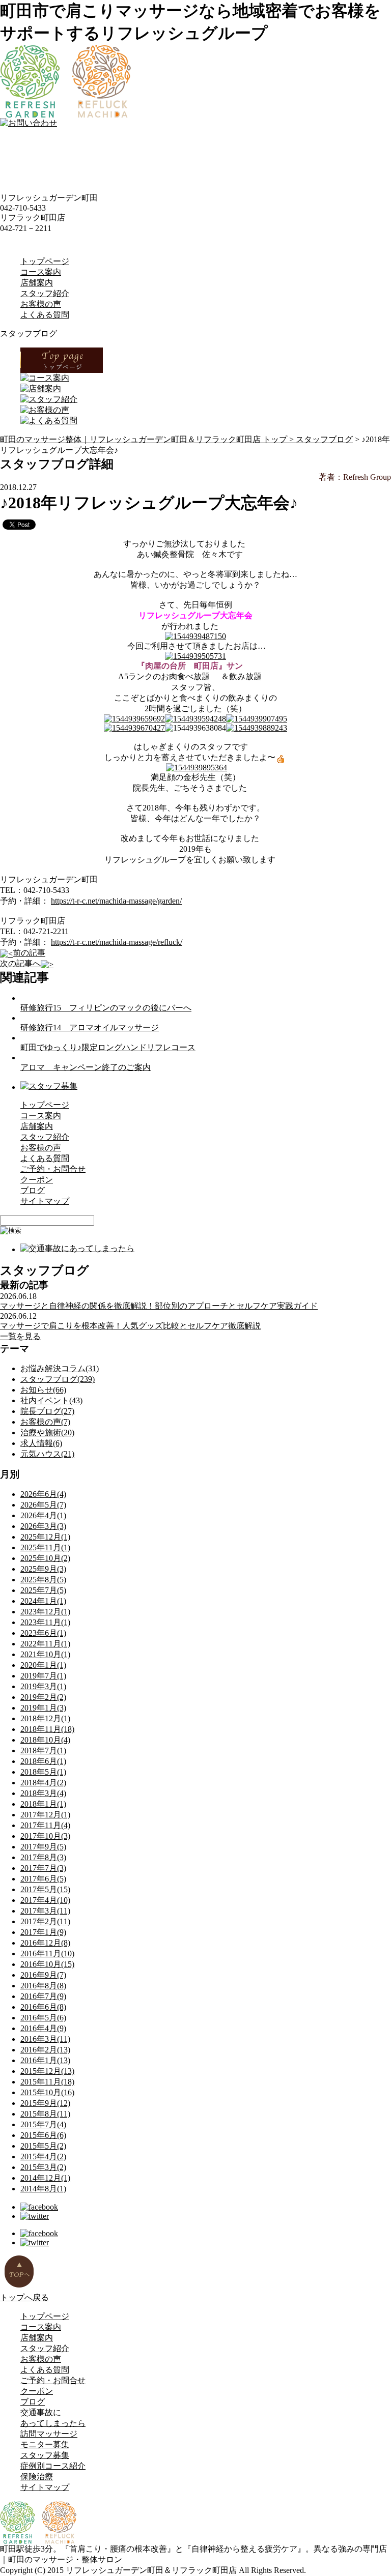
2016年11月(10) (47, 1953)
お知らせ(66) (43, 1390)
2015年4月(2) (43, 2157)
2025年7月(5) (43, 1590)
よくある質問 (45, 315)
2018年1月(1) (43, 1804)
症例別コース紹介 (53, 2466)
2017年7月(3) (43, 1868)
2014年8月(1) (43, 2189)
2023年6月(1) (43, 1633)
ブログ (33, 1190)
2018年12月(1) (45, 1718)
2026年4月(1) (43, 1515)
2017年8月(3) (43, 1857)
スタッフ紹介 (45, 293)
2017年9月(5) (43, 1847)
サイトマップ (45, 1201)
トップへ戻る (24, 2297)
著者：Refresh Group (355, 477)
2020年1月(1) (43, 1665)
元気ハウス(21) (47, 1454)
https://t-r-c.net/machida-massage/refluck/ (117, 942)
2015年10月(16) (47, 2092)
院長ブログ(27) (47, 1411)
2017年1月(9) (43, 1932)
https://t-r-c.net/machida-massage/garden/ (116, 901)
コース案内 (41, 272)
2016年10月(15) (47, 1964)
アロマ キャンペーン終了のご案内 (86, 1067)
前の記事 (29, 953)
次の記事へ (20, 963)
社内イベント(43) (51, 1400)
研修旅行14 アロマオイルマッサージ (90, 1027)
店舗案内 (37, 283)
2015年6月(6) (43, 2135)
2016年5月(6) (43, 2018)
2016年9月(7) (43, 1975)
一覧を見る (20, 1336)
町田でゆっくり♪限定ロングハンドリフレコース (108, 1047)
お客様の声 (41, 304)
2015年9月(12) (45, 2103)
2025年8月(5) (43, 1580)
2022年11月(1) (45, 1644)
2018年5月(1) (43, 1772)
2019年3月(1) (43, 1686)
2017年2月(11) (45, 1921)
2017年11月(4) (45, 1825)
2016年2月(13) (45, 2050)
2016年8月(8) (43, 1986)
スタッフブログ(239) (58, 1379)
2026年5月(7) (43, 1505)
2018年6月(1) (43, 1761)
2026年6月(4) (43, 1494)
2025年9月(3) (43, 1569)
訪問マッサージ (49, 2434)
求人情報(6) (41, 1443)
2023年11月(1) (45, 1622)
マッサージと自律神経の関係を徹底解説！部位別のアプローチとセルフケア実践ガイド (159, 1306)
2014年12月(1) (45, 2178)
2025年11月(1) (45, 1547)
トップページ (45, 261)
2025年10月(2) (45, 1558)
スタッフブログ (324, 439)
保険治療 (37, 2477)
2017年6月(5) (43, 1879)
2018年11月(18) (47, 1729)
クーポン (37, 1180)
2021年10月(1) (45, 1654)
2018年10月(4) (45, 1740)
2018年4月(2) (43, 1783)
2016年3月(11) (45, 2039)
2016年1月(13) (45, 2060)
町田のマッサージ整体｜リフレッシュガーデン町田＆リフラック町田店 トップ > (148, 439)
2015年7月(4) (43, 2124)
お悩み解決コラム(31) (60, 1368)
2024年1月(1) (43, 1601)
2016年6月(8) (43, 2007)
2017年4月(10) (45, 1900)
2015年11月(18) (47, 2082)
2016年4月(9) (43, 2028)
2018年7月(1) (43, 1750)
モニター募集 (45, 2444)
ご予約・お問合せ (53, 1169)
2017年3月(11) (45, 1911)
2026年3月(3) (43, 1526)
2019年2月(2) (43, 1697)
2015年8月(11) (45, 2114)
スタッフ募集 (45, 2455)
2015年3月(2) (43, 2167)
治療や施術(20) (47, 1432)
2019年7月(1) (43, 1676)
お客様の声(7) (45, 1422)
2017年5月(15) (45, 1889)
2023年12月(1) (45, 1612)
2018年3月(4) (43, 1793)
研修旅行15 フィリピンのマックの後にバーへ (106, 1008)
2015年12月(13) (47, 2071)
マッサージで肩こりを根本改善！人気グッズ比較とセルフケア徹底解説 (130, 1326)
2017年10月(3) (45, 1836)
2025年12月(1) (45, 1537)
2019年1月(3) (43, 1708)
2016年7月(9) (43, 1996)
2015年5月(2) (43, 2146)
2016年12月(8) (45, 1943)
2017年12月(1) (45, 1815)
